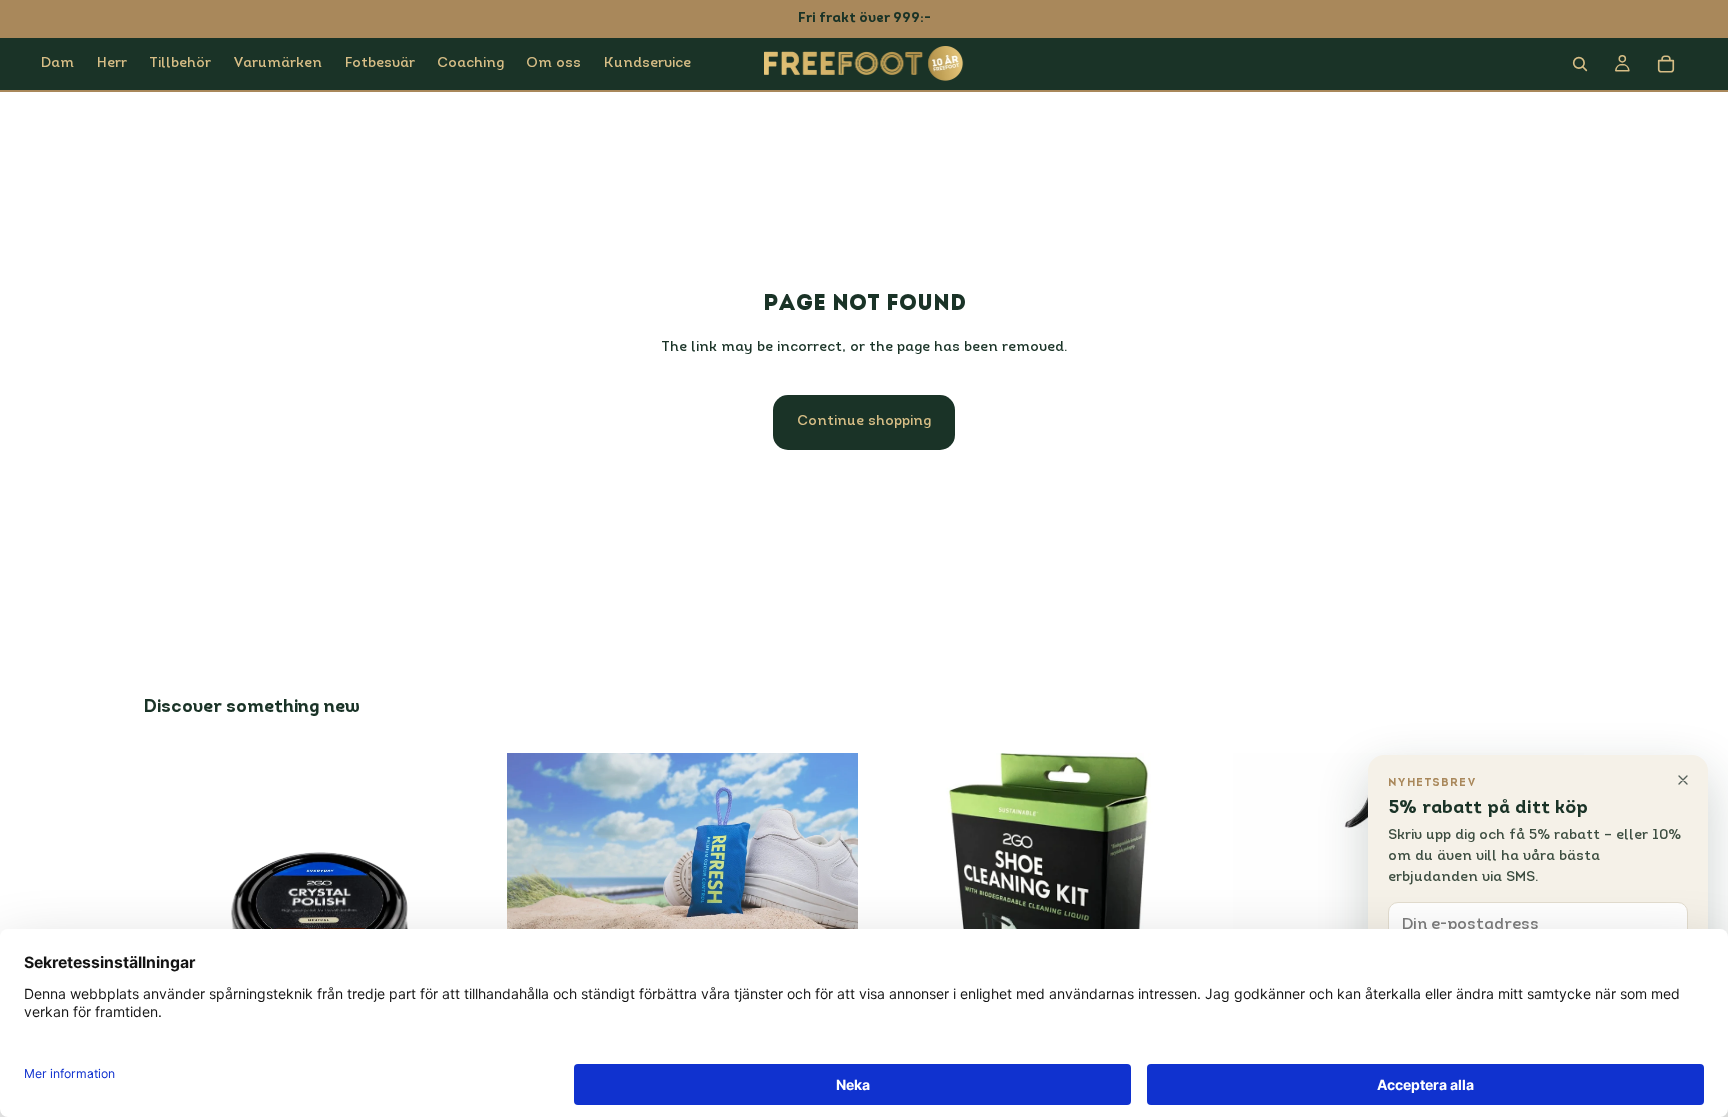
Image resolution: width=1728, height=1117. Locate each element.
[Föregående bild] (537, 851)
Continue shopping (864, 421)
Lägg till (844, 918)
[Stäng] (1683, 780)
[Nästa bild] (828, 851)
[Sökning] (1580, 64)
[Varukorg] (1666, 64)
